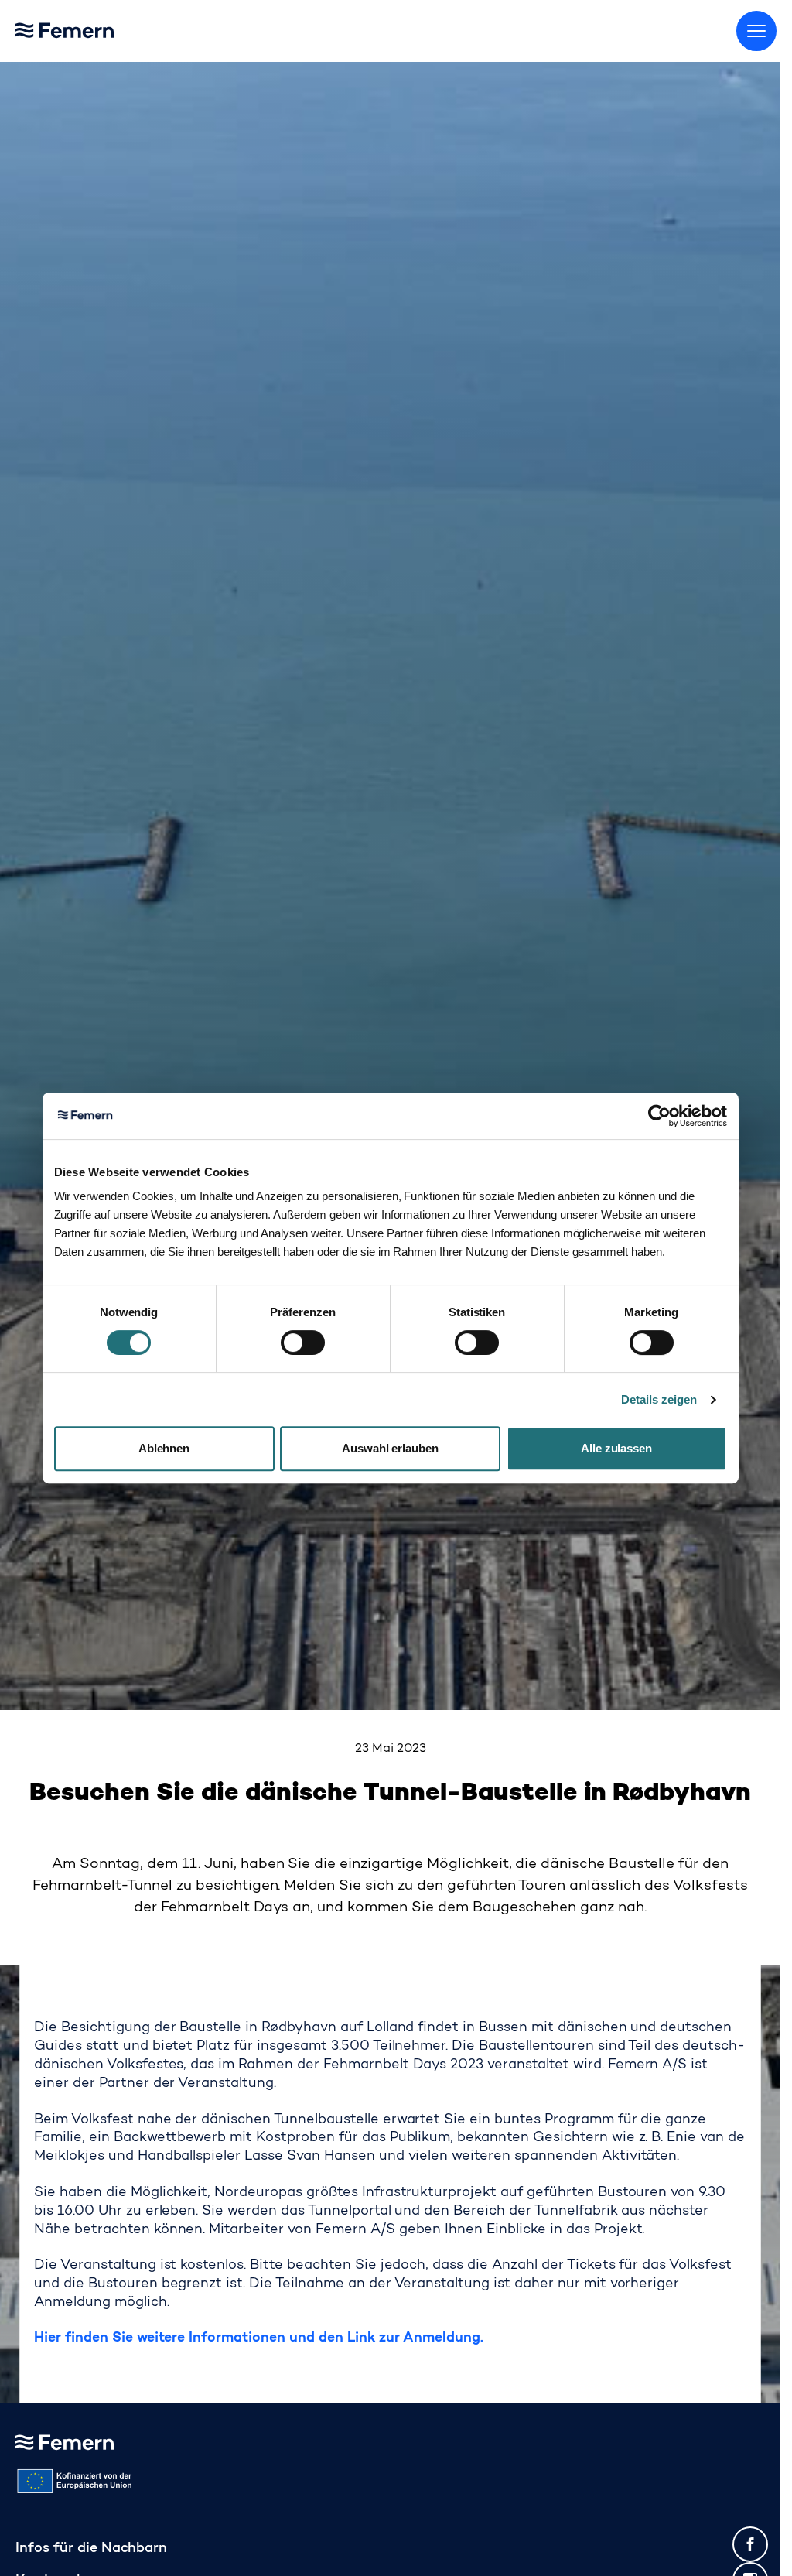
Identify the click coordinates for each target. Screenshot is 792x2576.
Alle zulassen (617, 1448)
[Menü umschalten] (756, 31)
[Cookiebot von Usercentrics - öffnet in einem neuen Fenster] (659, 1116)
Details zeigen (659, 1399)
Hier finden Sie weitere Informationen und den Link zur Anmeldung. (259, 2338)
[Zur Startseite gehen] (101, 27)
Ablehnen (164, 1448)
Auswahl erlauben (391, 1448)
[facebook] (750, 2544)
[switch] (303, 1343)
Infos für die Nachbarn (91, 2549)
